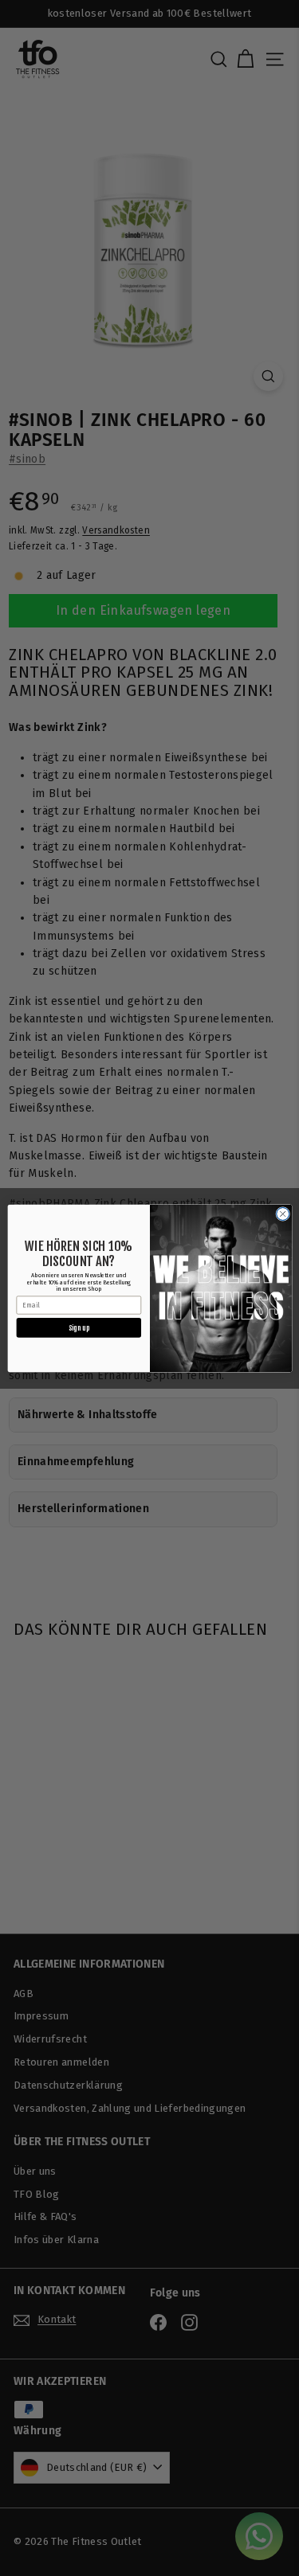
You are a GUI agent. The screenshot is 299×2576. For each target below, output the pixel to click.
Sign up (79, 1327)
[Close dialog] (282, 1214)
